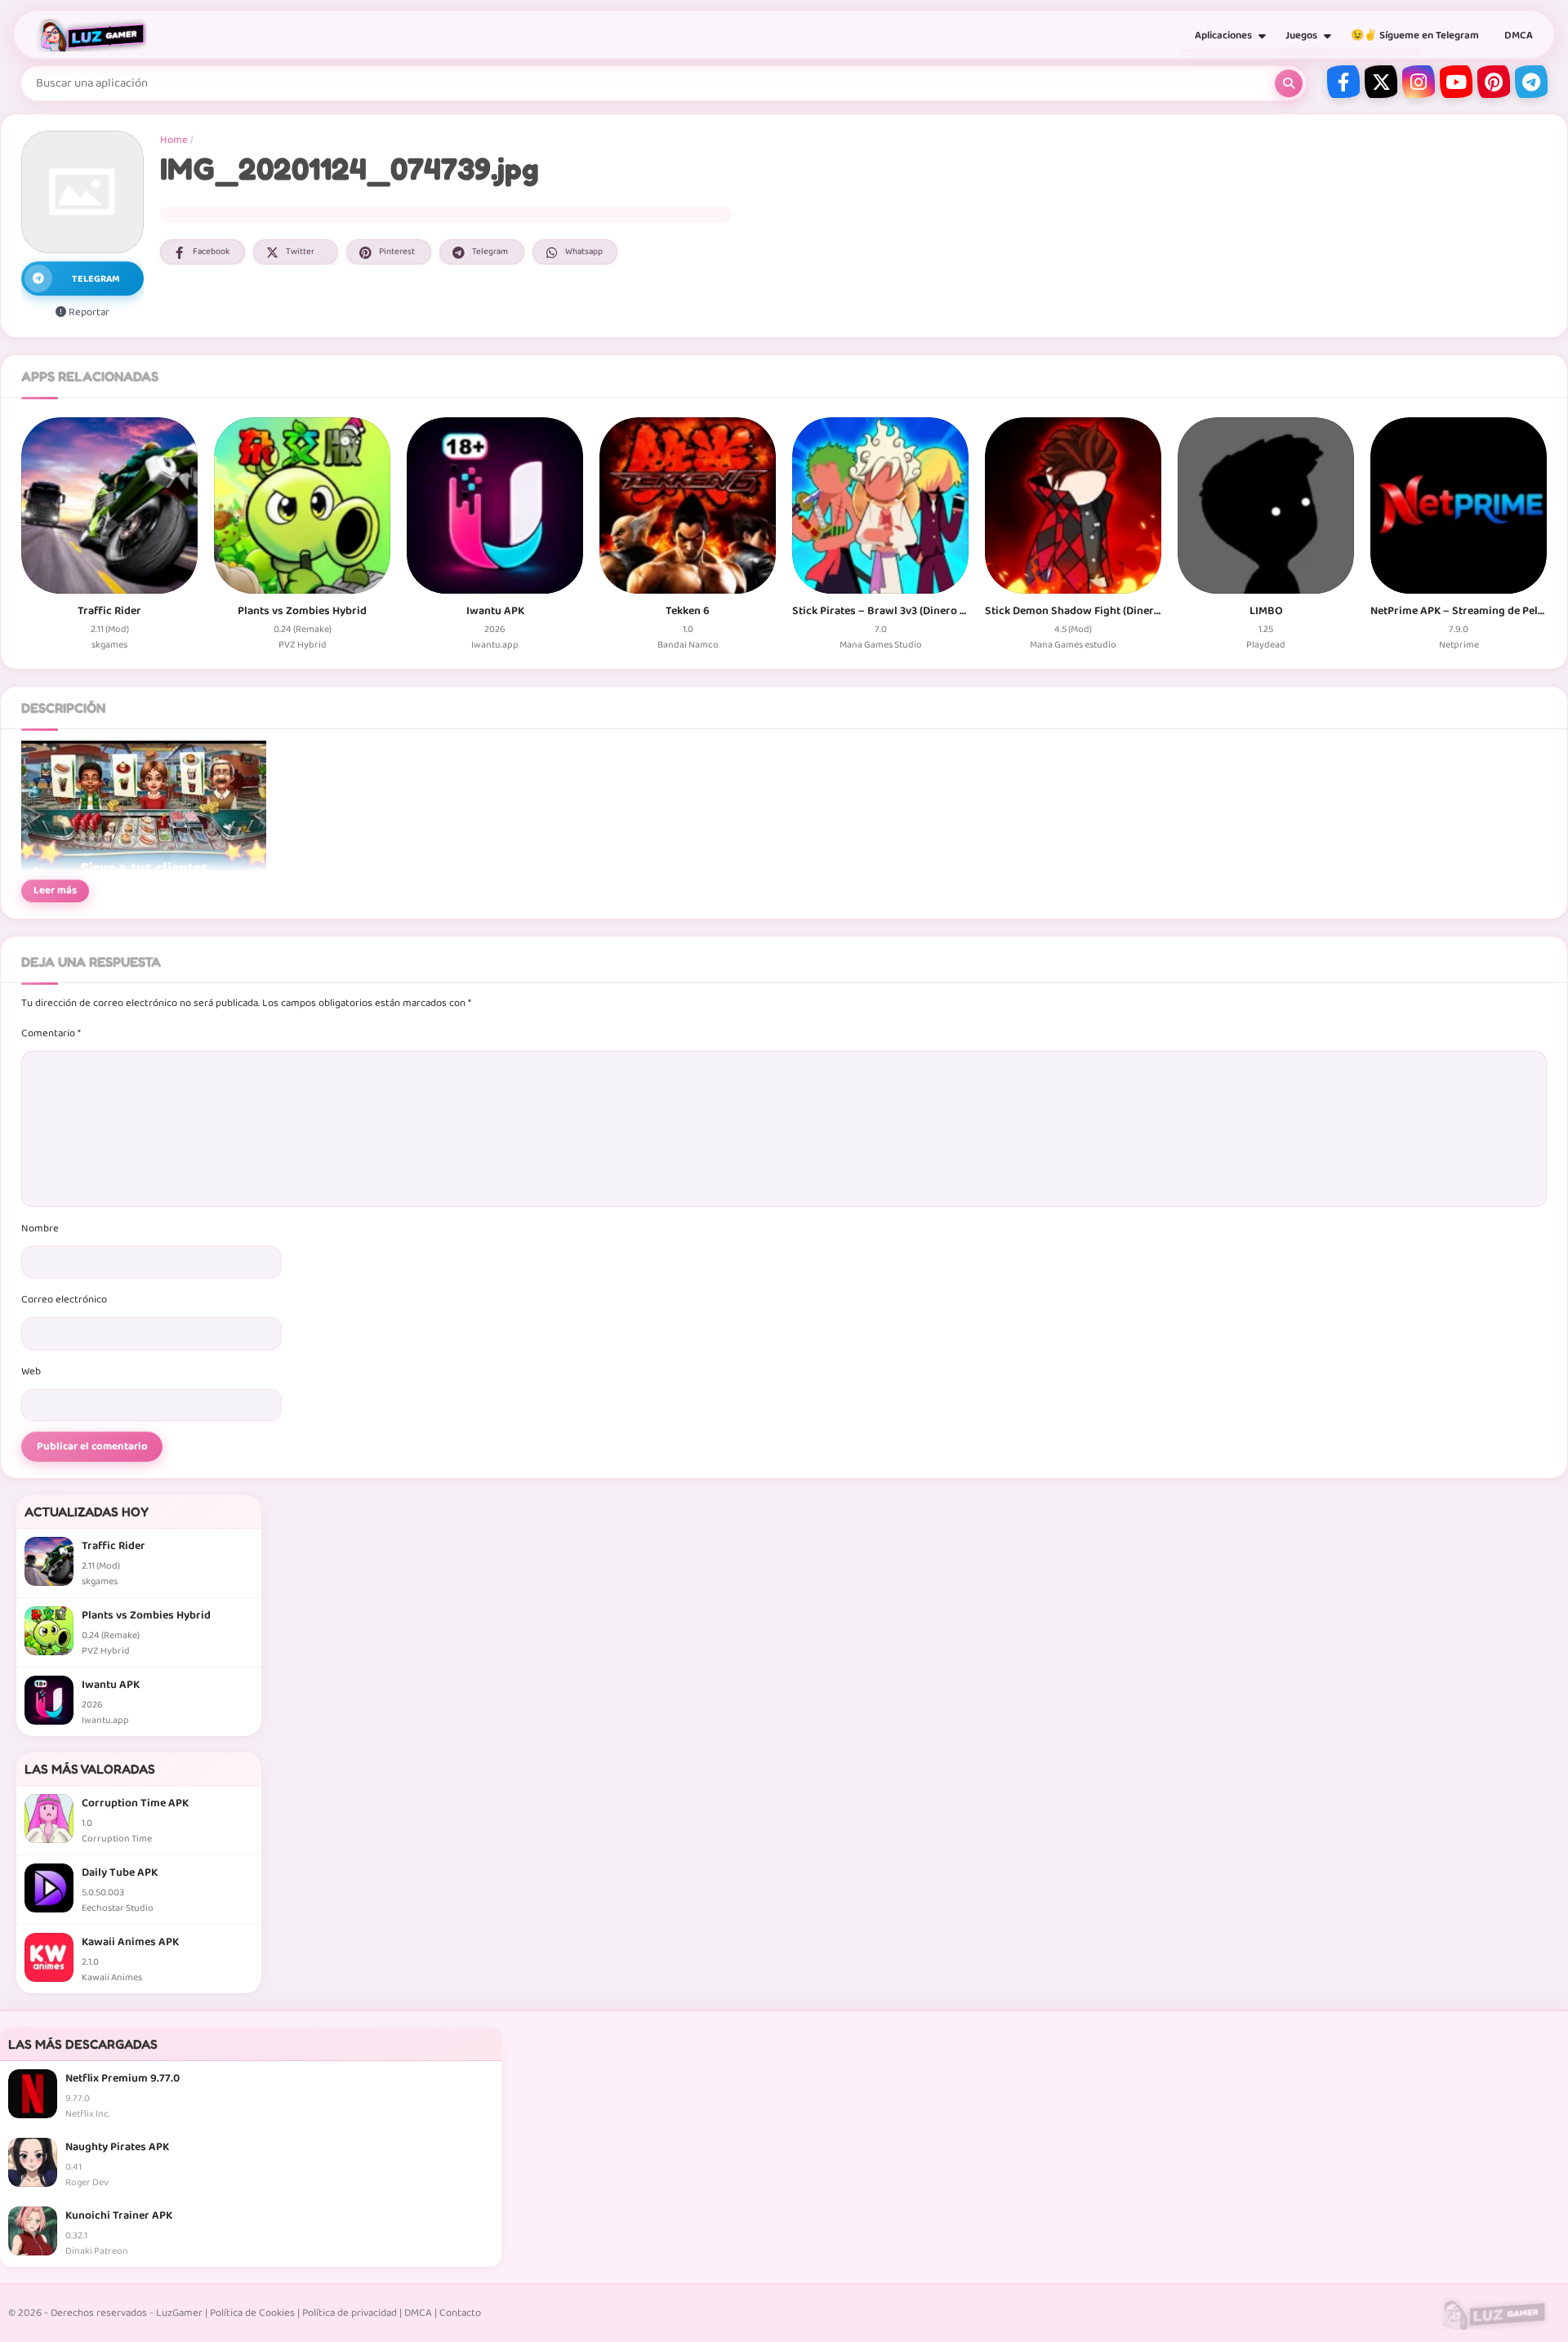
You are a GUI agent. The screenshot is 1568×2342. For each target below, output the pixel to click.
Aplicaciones (1223, 36)
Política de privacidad (350, 2313)
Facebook (211, 252)
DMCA (1519, 36)
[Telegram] (1531, 82)
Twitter (300, 252)
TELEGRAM (96, 279)
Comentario (51, 1033)
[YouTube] (1456, 82)
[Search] (1289, 83)
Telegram (490, 252)
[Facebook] (1343, 82)
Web (31, 1371)
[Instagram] (1419, 82)
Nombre (40, 1229)
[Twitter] (1381, 82)
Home (174, 140)
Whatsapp (584, 252)
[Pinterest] (1494, 82)
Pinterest (397, 252)
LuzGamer (179, 2313)
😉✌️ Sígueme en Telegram (1415, 36)
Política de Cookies (252, 2313)
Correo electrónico (64, 1300)
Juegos (1301, 36)
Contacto (460, 2313)
